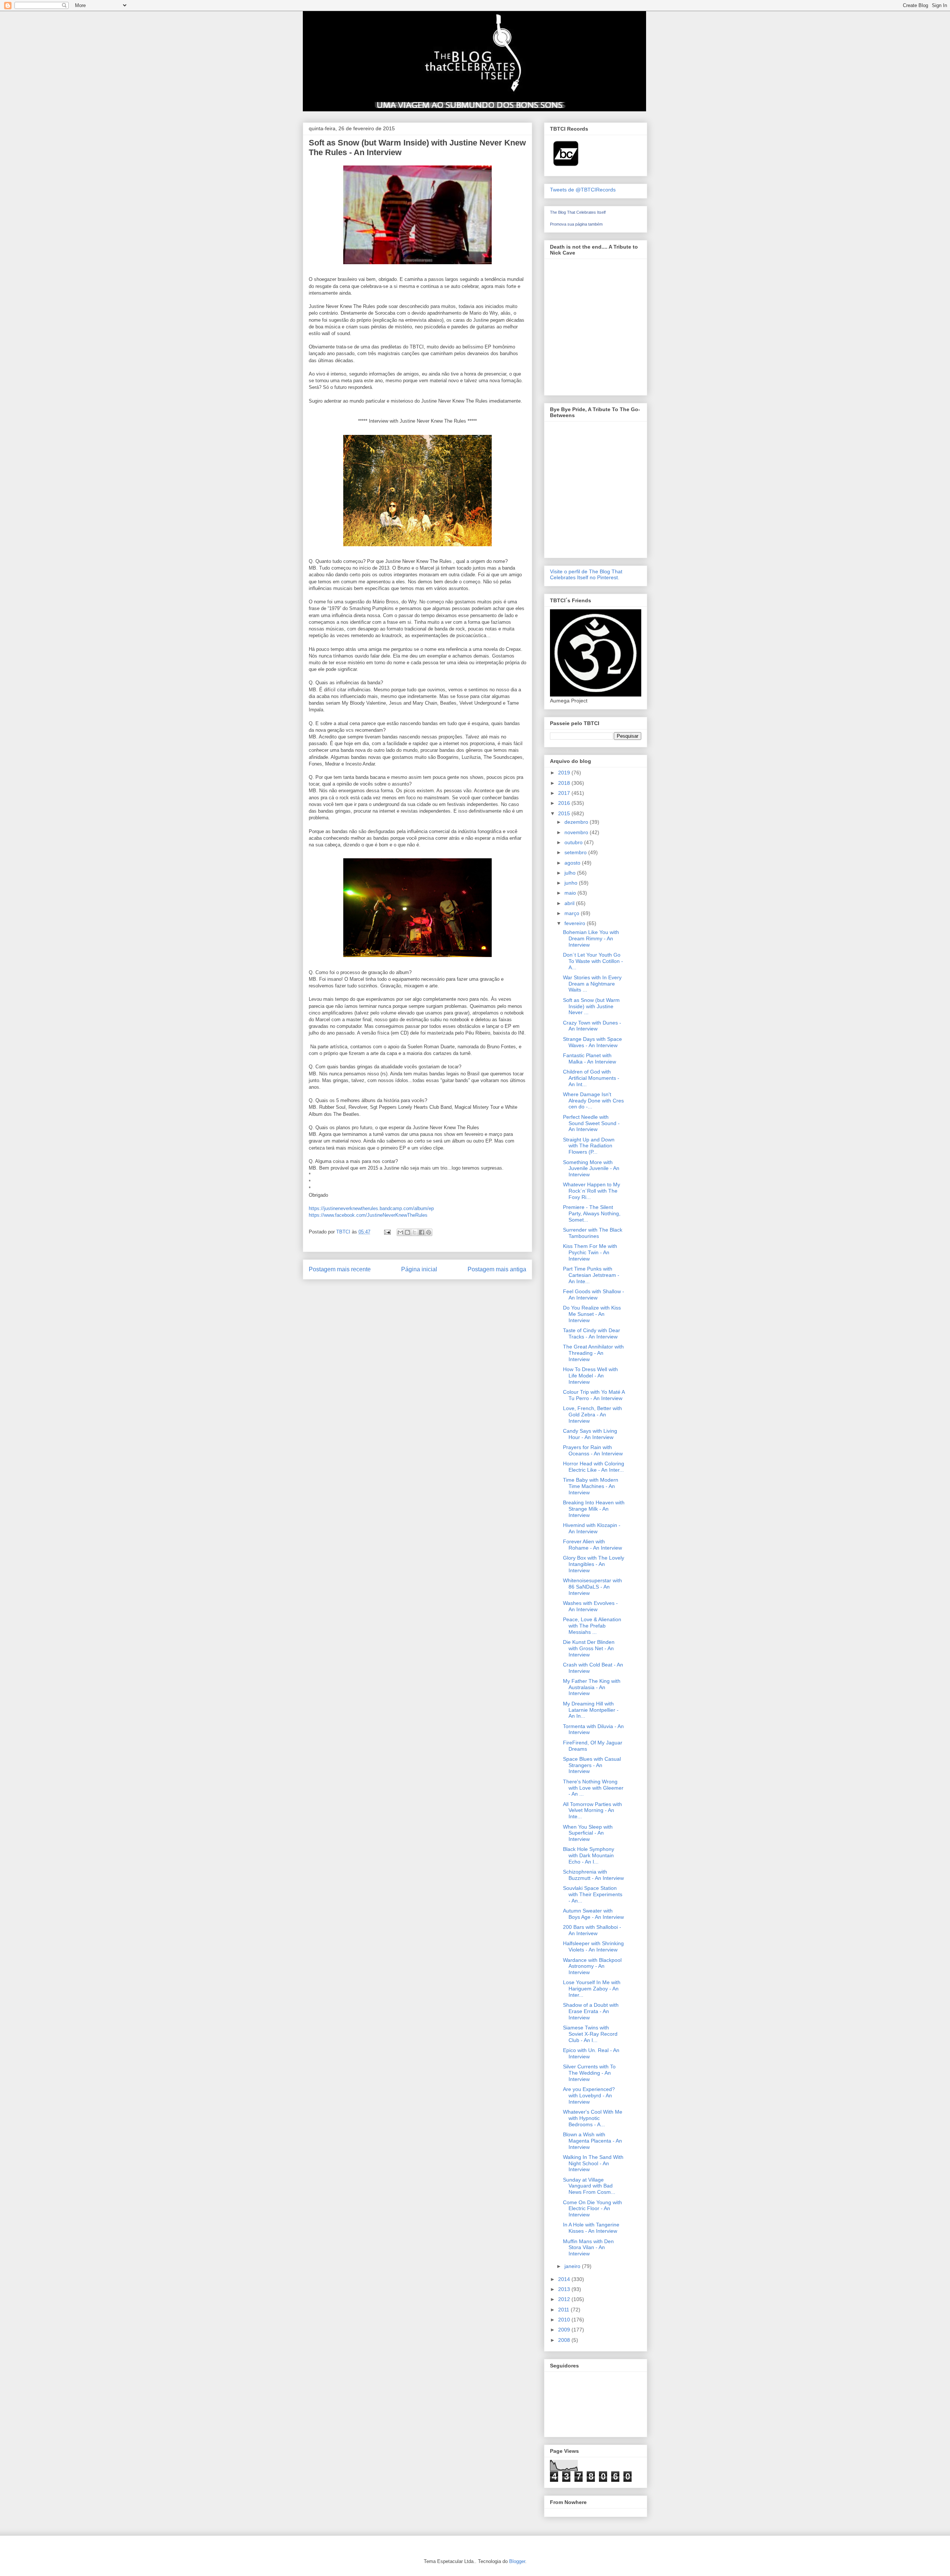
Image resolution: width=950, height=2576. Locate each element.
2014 (565, 2279)
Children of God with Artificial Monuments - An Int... (591, 1078)
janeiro (573, 2266)
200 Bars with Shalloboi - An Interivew (592, 1930)
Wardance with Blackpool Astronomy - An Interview (592, 1966)
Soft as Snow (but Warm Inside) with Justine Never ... (591, 1006)
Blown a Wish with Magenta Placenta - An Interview (592, 2141)
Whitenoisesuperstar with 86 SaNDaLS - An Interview (592, 1587)
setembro (576, 852)
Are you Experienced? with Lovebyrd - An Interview (589, 2095)
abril (570, 903)
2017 (565, 793)
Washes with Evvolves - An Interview (590, 1606)
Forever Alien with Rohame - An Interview (592, 1545)
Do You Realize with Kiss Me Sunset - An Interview (592, 1314)
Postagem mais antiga (497, 1269)
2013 (565, 2289)
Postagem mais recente (340, 1269)
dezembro (577, 822)
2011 (564, 2310)
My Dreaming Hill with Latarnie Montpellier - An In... (591, 1710)
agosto (573, 863)
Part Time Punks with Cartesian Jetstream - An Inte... (591, 1275)
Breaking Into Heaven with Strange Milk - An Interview (594, 1509)
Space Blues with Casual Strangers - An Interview (592, 1765)
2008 (565, 2340)
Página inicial (419, 1269)
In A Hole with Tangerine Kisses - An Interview (591, 2228)
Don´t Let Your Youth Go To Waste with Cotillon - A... (593, 961)
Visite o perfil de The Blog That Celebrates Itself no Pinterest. (586, 574)
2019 (565, 773)
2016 (565, 803)
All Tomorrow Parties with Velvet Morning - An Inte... (592, 1810)
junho (572, 883)
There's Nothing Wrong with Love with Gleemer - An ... (593, 1788)
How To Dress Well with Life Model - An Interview (590, 1376)
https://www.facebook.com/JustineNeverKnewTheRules (368, 1215)
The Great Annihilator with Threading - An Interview (593, 1353)
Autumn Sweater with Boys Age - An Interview (593, 1914)
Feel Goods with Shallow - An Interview (594, 1294)
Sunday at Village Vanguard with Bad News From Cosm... (589, 2186)
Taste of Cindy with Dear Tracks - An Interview (592, 1333)
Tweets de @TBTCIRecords (583, 190)
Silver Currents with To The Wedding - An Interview (589, 2073)
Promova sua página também (576, 224)
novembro (577, 832)
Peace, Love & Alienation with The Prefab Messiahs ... (592, 1626)
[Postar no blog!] (407, 1232)
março (573, 913)
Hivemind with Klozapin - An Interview (592, 1528)
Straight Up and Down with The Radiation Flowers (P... (589, 1146)
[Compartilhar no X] (415, 1232)
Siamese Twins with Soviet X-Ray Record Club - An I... (590, 2034)
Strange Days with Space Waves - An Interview (592, 1042)
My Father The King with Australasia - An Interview (592, 1687)
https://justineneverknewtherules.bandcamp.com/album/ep (371, 1208)
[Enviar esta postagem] (387, 1232)
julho (571, 873)
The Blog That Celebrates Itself (578, 212)
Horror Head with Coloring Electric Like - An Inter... (594, 1467)
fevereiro (576, 923)
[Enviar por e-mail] (400, 1232)
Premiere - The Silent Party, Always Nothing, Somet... (592, 1213)
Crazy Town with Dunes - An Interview (592, 1026)
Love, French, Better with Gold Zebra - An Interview (592, 1415)
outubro (574, 842)
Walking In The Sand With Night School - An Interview (593, 2163)
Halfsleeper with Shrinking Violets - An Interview (593, 1946)
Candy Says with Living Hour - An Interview (590, 1434)
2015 (565, 813)
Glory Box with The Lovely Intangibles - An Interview (594, 1564)
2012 (565, 2299)
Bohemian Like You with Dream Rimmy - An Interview (591, 938)
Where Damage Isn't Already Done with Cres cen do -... (593, 1101)
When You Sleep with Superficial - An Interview (588, 1833)
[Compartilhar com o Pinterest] (429, 1232)
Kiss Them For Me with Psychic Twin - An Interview (590, 1252)
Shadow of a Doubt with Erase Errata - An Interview (591, 2011)
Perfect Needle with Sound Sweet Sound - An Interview (591, 1123)
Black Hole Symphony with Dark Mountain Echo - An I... (589, 1855)
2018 (565, 783)
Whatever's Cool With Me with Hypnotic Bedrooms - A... (593, 2118)
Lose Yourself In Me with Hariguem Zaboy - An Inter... (592, 1989)
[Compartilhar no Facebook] (422, 1232)
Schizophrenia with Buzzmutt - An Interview (593, 1875)
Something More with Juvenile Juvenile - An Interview (591, 1169)
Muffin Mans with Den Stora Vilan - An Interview (588, 2248)
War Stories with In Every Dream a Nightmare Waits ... (592, 984)
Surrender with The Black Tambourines (593, 1233)
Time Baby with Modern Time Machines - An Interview (591, 1486)
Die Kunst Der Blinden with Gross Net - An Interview (589, 1648)
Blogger (517, 2561)
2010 (565, 2320)
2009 (565, 2330)
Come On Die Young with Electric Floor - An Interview (592, 2209)
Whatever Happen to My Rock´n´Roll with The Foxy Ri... (592, 1191)
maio (571, 893)
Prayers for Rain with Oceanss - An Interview (593, 1450)
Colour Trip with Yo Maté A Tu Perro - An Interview (594, 1395)
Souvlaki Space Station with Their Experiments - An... (593, 1894)
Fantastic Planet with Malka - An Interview (589, 1058)
